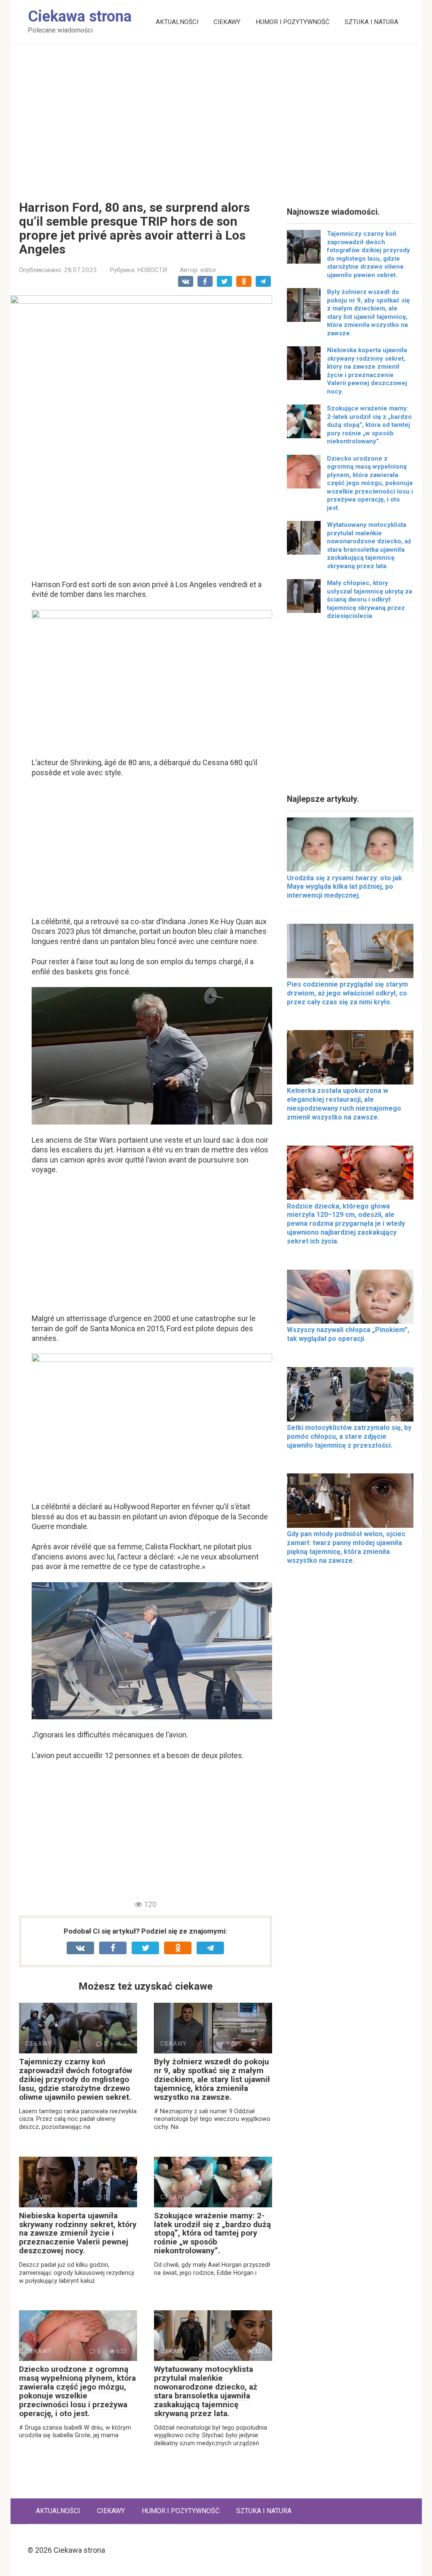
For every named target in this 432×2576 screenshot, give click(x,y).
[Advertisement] (216, 116)
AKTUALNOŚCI (177, 22)
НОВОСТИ (152, 270)
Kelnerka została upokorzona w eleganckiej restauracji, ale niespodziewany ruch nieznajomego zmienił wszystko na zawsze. (344, 1104)
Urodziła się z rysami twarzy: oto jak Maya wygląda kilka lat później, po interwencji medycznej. (344, 887)
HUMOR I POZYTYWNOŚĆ (293, 22)
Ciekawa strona (80, 16)
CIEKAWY (227, 22)
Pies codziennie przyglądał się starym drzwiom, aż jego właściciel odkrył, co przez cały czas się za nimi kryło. (347, 993)
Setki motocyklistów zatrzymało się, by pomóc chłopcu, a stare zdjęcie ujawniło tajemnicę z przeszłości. (349, 1436)
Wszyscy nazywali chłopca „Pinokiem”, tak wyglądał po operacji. (348, 1334)
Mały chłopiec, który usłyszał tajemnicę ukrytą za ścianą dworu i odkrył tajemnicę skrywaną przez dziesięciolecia (370, 599)
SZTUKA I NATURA (371, 22)
